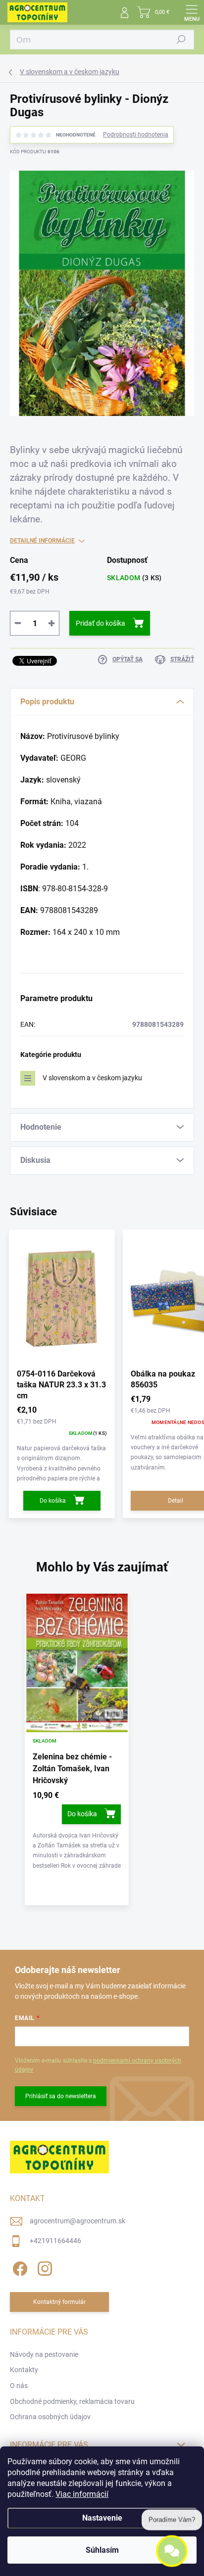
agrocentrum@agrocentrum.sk (77, 2221)
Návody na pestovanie (44, 2354)
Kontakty (24, 2370)
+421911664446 (55, 2241)
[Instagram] (43, 2267)
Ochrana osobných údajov (50, 2417)
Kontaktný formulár (59, 2302)
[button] (77, 1831)
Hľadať (181, 40)
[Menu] (192, 12)
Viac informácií (82, 2494)
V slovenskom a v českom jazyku (92, 1078)
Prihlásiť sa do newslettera (61, 2096)
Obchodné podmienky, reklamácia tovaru (72, 2401)
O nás (19, 2386)
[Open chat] (172, 2552)
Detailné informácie (42, 541)
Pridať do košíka (101, 623)
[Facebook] (19, 2267)
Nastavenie (102, 2518)
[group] (102, 1754)
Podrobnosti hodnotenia (136, 135)
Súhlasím (102, 2550)
